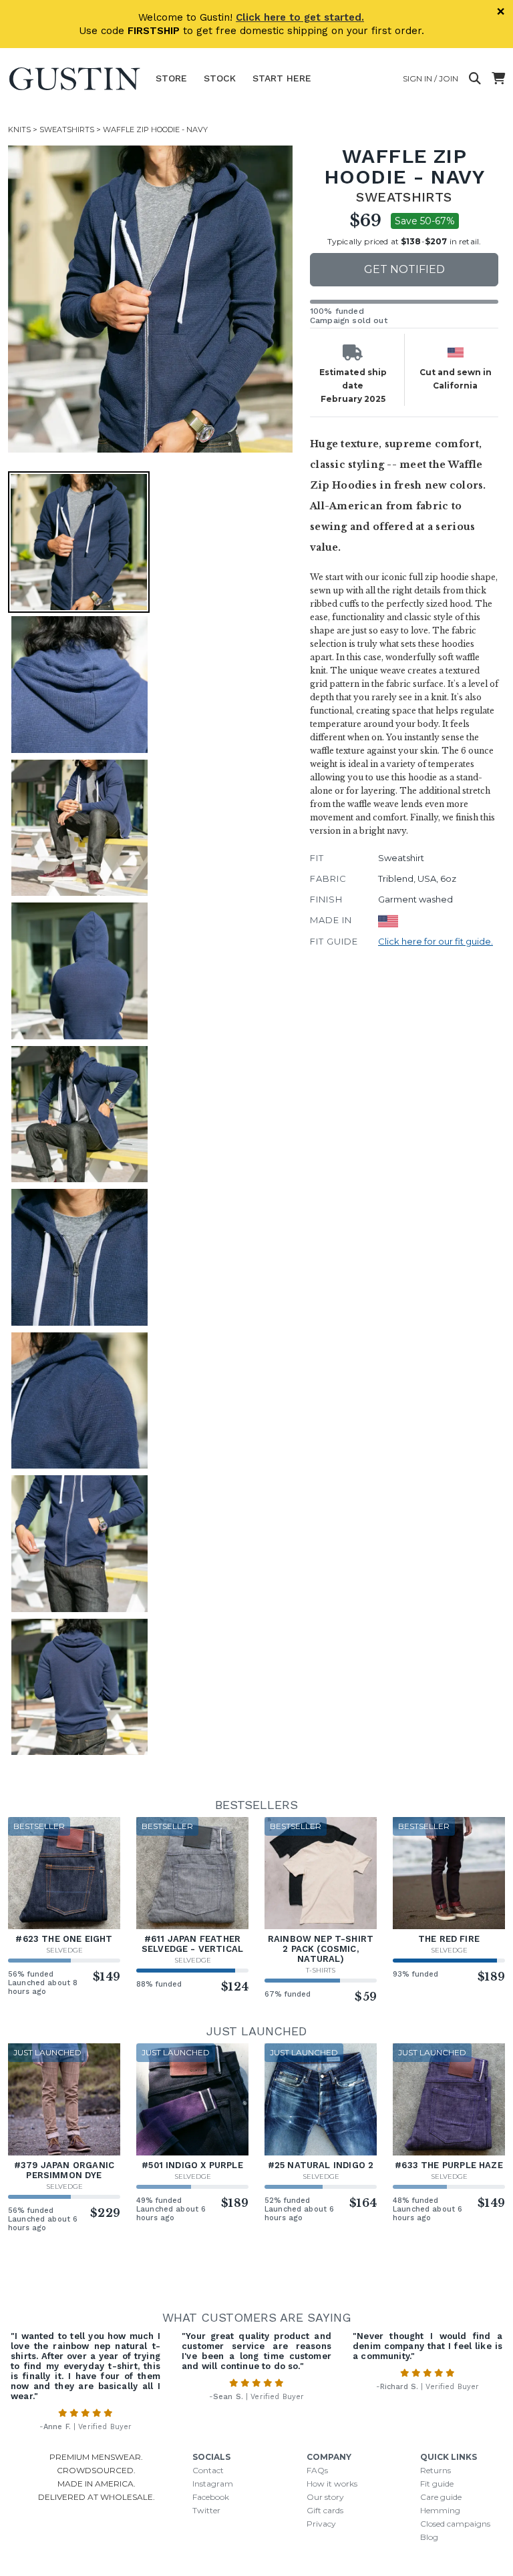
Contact (208, 2470)
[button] (162, 299)
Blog (429, 2537)
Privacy (321, 2524)
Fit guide (437, 2484)
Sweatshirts (67, 130)
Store (171, 78)
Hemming (440, 2510)
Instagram (213, 2484)
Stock (220, 78)
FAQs (317, 2470)
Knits (19, 130)
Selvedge (64, 1950)
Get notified (404, 269)
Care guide (441, 2497)
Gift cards (325, 2510)
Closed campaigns (455, 2524)
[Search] (475, 79)
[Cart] (498, 79)
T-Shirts (321, 1970)
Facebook (211, 2497)
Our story (325, 2497)
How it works (332, 2484)
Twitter (206, 2510)
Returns (436, 2470)
